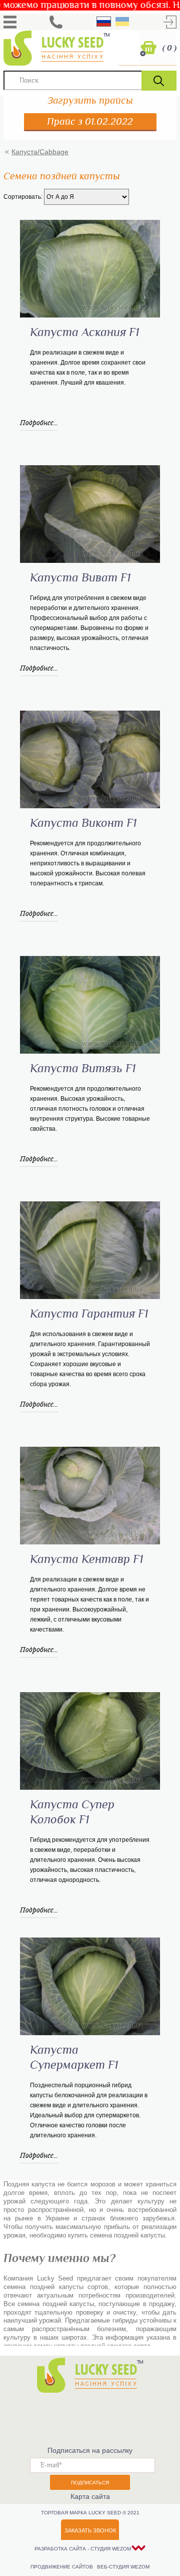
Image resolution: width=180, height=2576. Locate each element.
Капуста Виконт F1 (83, 823)
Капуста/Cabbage (40, 152)
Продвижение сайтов (62, 2567)
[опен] (10, 22)
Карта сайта (90, 2496)
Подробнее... (39, 422)
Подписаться (90, 2483)
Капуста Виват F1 (80, 578)
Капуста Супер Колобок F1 (72, 1812)
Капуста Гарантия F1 (89, 1314)
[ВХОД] (170, 22)
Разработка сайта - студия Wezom (83, 2549)
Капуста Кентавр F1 (86, 1559)
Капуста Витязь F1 (83, 1069)
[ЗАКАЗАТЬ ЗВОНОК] (56, 22)
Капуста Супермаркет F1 (74, 2058)
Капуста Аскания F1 (84, 333)
